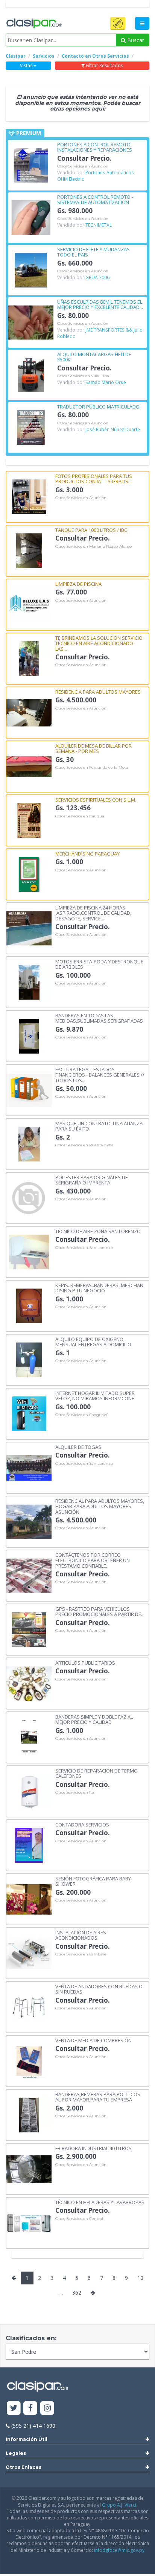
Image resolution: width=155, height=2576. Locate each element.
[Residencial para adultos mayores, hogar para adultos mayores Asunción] (29, 1521)
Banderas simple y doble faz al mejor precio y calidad (94, 1719)
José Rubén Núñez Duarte (113, 429)
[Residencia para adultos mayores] (29, 712)
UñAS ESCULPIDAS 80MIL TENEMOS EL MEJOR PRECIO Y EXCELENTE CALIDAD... (100, 304)
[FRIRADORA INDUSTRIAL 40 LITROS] (29, 2168)
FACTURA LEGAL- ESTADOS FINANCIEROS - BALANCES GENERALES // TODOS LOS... (100, 1074)
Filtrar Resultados (104, 65)
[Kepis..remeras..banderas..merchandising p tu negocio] (29, 1305)
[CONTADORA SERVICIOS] (29, 1845)
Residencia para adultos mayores (98, 691)
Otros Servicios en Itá (75, 1793)
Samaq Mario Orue (106, 382)
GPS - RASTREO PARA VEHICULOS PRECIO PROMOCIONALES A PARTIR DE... (100, 1611)
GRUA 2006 (97, 277)
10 (140, 2278)
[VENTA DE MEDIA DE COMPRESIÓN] (29, 2061)
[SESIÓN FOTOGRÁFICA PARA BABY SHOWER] (29, 1899)
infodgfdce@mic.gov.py (119, 2550)
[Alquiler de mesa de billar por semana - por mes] (29, 766)
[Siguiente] (93, 2293)
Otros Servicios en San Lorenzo (84, 1248)
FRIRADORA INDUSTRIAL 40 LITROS (93, 2148)
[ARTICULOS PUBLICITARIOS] (29, 1683)
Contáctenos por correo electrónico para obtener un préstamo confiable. (93, 1560)
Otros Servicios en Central (79, 2219)
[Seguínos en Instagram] (47, 2408)
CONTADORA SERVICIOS (82, 1824)
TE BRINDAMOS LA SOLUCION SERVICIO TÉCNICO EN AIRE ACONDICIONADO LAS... (99, 643)
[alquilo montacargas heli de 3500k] (31, 374)
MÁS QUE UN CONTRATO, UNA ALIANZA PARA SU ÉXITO (99, 1126)
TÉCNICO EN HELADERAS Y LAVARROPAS (100, 2202)
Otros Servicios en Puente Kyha (84, 1145)
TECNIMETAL (99, 225)
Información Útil (27, 2439)
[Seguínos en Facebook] (31, 2408)
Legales (16, 2453)
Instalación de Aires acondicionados (81, 1935)
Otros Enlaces (24, 2467)
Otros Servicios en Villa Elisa (83, 376)
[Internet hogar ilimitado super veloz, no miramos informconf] (29, 1413)
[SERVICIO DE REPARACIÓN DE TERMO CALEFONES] (29, 1791)
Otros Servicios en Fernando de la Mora (92, 768)
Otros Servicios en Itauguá (80, 816)
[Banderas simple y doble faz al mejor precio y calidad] (29, 1737)
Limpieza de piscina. (79, 584)
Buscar (135, 40)
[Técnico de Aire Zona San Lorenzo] (29, 1251)
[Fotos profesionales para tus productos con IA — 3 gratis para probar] (29, 496)
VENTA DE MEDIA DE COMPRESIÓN (93, 2040)
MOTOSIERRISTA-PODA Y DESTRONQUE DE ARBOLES (99, 964)
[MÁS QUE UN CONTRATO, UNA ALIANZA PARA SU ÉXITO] (29, 1144)
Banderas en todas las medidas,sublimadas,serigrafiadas (99, 1018)
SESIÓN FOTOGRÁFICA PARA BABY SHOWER (93, 1881)
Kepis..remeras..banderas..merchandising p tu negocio (99, 1288)
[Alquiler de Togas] (29, 1467)
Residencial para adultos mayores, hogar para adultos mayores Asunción (100, 1506)
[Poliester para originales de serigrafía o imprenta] (29, 1197)
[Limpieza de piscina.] (29, 604)
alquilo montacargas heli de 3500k (94, 357)
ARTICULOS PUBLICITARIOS (85, 1662)
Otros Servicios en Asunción (83, 166)
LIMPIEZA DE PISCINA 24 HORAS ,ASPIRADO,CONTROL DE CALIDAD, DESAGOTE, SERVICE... (93, 913)
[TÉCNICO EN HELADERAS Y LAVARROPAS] (29, 2222)
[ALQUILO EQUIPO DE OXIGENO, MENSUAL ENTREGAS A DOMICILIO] (29, 1359)
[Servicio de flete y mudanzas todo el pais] (31, 270)
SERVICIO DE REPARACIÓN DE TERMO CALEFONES (96, 1773)
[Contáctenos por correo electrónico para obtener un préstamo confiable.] (29, 1575)
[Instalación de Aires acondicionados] (29, 1953)
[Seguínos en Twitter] (14, 2408)
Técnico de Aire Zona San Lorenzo (98, 1231)
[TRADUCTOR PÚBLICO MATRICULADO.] (31, 427)
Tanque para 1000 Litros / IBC (91, 530)
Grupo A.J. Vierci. (120, 2505)
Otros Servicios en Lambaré (81, 1954)
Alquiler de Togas (78, 1447)
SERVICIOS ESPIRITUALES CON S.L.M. (96, 799)
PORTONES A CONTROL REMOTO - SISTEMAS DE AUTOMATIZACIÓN (95, 199)
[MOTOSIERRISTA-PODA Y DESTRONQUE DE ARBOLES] (29, 982)
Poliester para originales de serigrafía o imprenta (92, 1180)
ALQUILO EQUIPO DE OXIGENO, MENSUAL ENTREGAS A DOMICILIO (93, 1342)
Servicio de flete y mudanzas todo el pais (93, 252)
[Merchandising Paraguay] (29, 874)
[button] (118, 23)
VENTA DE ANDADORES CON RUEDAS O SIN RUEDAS (99, 1989)
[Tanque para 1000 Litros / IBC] (29, 550)
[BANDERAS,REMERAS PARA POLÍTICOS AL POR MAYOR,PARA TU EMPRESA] (29, 2114)
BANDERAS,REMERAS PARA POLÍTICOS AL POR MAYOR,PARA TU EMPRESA (98, 2097)
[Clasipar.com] (34, 24)
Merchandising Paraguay (87, 853)
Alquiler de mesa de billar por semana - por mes (93, 748)
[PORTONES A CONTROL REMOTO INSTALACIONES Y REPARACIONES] (31, 165)
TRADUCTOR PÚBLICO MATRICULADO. (99, 406)
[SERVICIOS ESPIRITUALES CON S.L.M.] (29, 820)
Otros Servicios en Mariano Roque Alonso (93, 547)
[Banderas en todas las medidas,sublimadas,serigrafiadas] (29, 1036)
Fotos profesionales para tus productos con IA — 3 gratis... (94, 478)
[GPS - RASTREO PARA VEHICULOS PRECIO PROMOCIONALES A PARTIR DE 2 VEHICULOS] (29, 1629)
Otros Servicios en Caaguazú (82, 1415)
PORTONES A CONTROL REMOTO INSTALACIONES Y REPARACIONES (95, 147)
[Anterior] (14, 2278)
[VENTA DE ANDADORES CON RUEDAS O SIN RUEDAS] (29, 2007)
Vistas (27, 65)
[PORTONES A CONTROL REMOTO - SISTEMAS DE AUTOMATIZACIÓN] (31, 217)
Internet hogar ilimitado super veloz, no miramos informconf (95, 1396)
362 (77, 2293)
